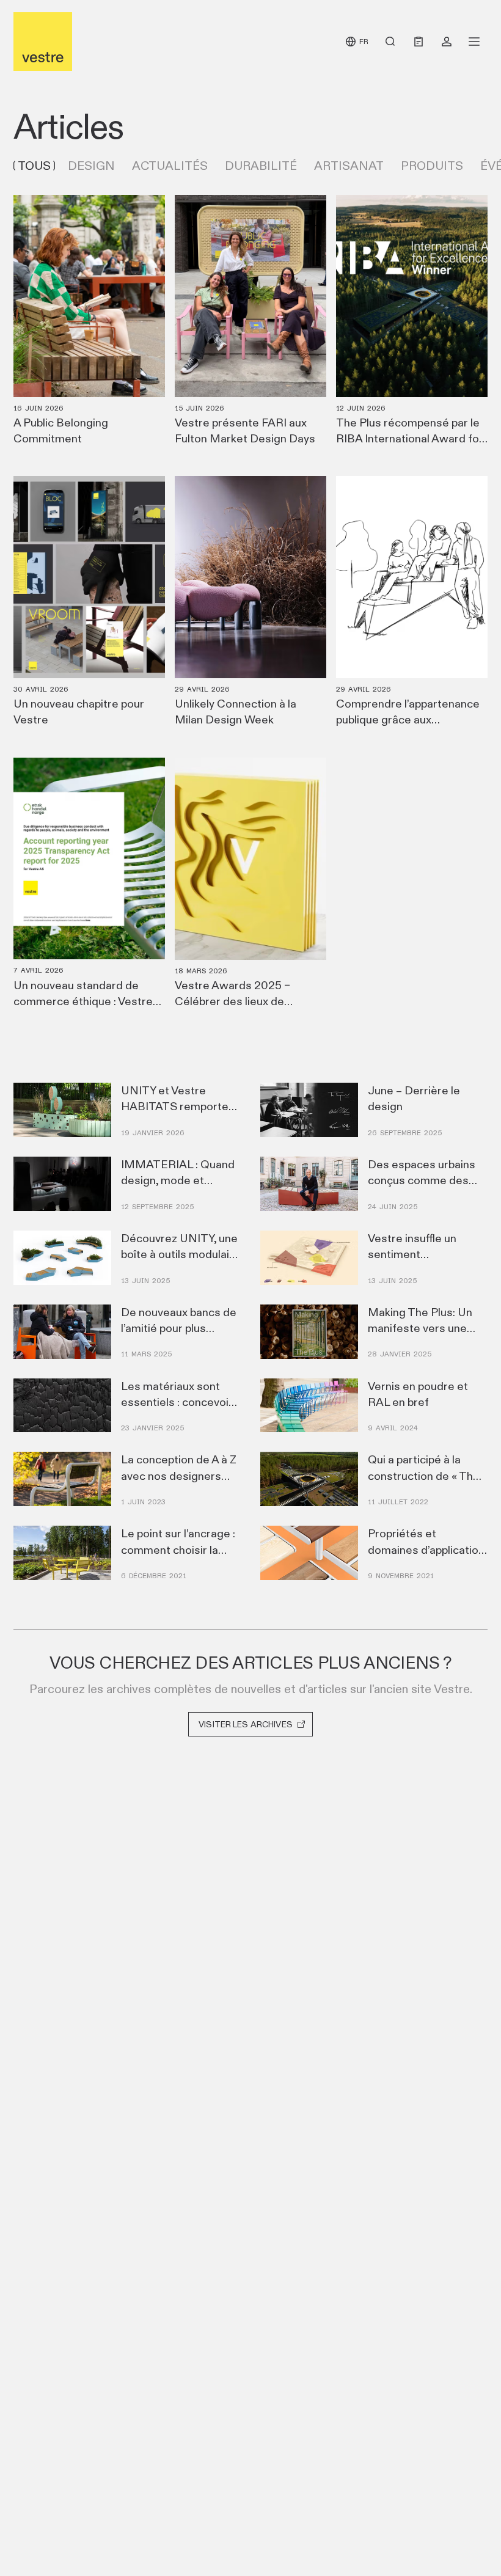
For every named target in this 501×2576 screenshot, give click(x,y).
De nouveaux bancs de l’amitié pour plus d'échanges (179, 1328)
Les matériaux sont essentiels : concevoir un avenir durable (177, 1402)
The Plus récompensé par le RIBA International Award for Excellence (410, 438)
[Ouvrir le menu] (474, 42)
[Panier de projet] (419, 42)
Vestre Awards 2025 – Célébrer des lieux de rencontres (232, 1001)
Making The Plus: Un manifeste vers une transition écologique (422, 1328)
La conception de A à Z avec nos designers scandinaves (179, 1475)
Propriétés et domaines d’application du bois (426, 1549)
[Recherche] (390, 42)
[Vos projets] (447, 42)
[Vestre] (43, 42)
